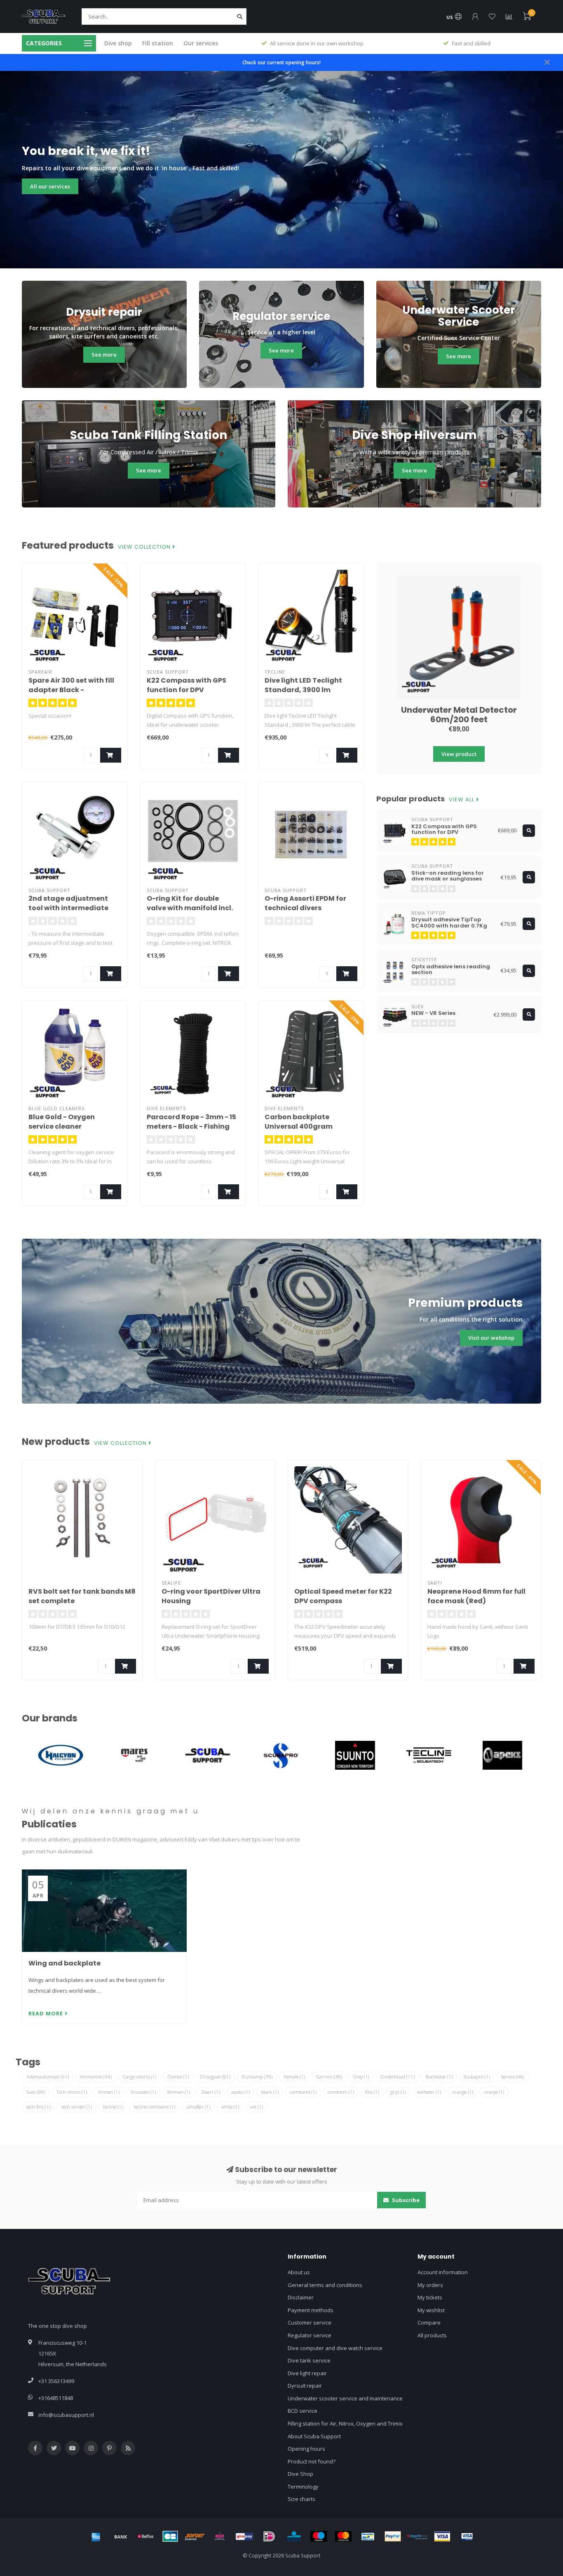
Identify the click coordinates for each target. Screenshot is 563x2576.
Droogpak (215, 2077)
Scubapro (477, 2077)
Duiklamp (257, 2077)
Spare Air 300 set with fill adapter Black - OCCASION (71, 690)
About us (299, 2272)
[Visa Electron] (467, 2536)
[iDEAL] (269, 2536)
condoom (341, 2092)
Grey (361, 2077)
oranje (494, 2092)
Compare (429, 2322)
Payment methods (311, 2310)
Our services (201, 43)
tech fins (38, 2107)
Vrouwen (143, 2092)
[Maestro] (319, 2536)
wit (257, 2107)
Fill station (158, 43)
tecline (113, 2107)
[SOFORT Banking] (195, 2536)
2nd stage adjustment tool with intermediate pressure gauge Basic (68, 908)
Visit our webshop (491, 1338)
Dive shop (118, 43)
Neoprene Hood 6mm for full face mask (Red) (476, 1596)
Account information (443, 2272)
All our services (50, 186)
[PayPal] (393, 2536)
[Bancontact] (368, 2536)
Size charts (301, 2499)
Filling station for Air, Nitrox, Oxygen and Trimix (345, 2423)
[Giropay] (244, 2536)
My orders (430, 2285)
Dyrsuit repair (305, 2386)
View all (462, 800)
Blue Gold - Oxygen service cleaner (62, 1122)
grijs (398, 2092)
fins (372, 2092)
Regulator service (310, 2335)
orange (463, 2092)
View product (459, 754)
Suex (36, 2092)
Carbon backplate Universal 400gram (299, 1122)
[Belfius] (145, 2536)
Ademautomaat (48, 2077)
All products (432, 2335)
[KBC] (294, 2536)
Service (513, 2077)
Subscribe (405, 2200)
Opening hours (306, 2449)
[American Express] (96, 2536)
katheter (429, 2092)
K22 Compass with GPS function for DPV (186, 685)
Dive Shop (300, 2474)
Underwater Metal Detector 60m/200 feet (459, 715)
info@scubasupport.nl (66, 2415)
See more (104, 355)
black (270, 2092)
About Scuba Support (314, 2436)
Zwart (211, 2092)
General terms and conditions (325, 2285)
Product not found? (312, 2461)
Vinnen (109, 2092)
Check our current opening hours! (281, 62)
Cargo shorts (140, 2077)
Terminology (303, 2487)
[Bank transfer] (121, 2536)
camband (303, 2092)
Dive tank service (309, 2360)
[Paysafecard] (418, 2536)
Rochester (439, 2077)
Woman (178, 2092)
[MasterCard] (343, 2536)
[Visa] (442, 2536)
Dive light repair (307, 2373)
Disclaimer (301, 2297)
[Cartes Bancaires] (170, 2536)
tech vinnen (77, 2107)
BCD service (303, 2411)
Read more (47, 2013)
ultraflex (198, 2107)
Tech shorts (72, 2092)
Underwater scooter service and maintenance (345, 2398)
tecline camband (155, 2107)
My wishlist (431, 2310)
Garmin (329, 2077)
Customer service (310, 2322)
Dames (178, 2077)
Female (294, 2077)
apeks (240, 2092)
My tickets (430, 2297)
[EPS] (220, 2536)
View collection (145, 547)
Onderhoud (398, 2077)
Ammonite (96, 2077)
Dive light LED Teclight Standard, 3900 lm (303, 685)
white (230, 2107)
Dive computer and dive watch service (335, 2348)
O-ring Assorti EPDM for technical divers (305, 903)
